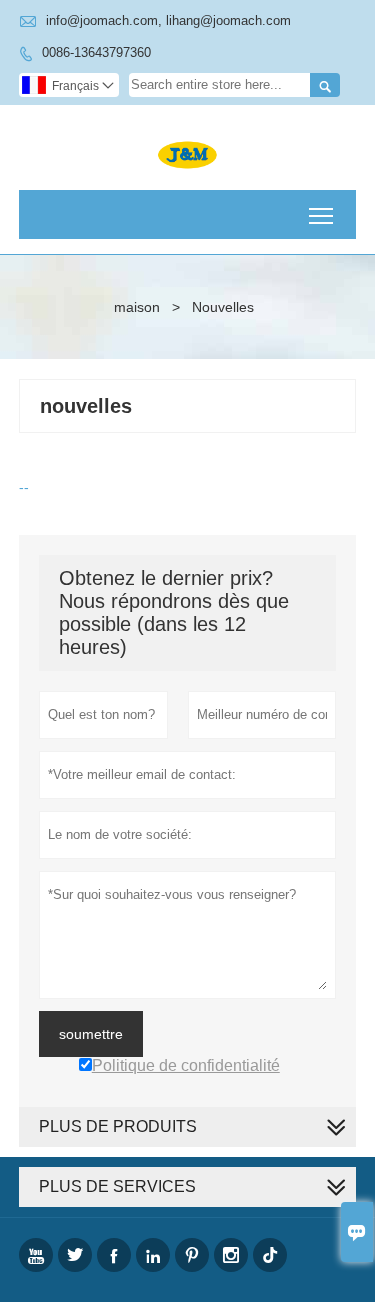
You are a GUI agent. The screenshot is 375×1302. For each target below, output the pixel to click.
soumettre (91, 1034)
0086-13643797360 (96, 52)
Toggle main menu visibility (321, 214)
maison (137, 307)
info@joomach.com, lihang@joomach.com (168, 20)
